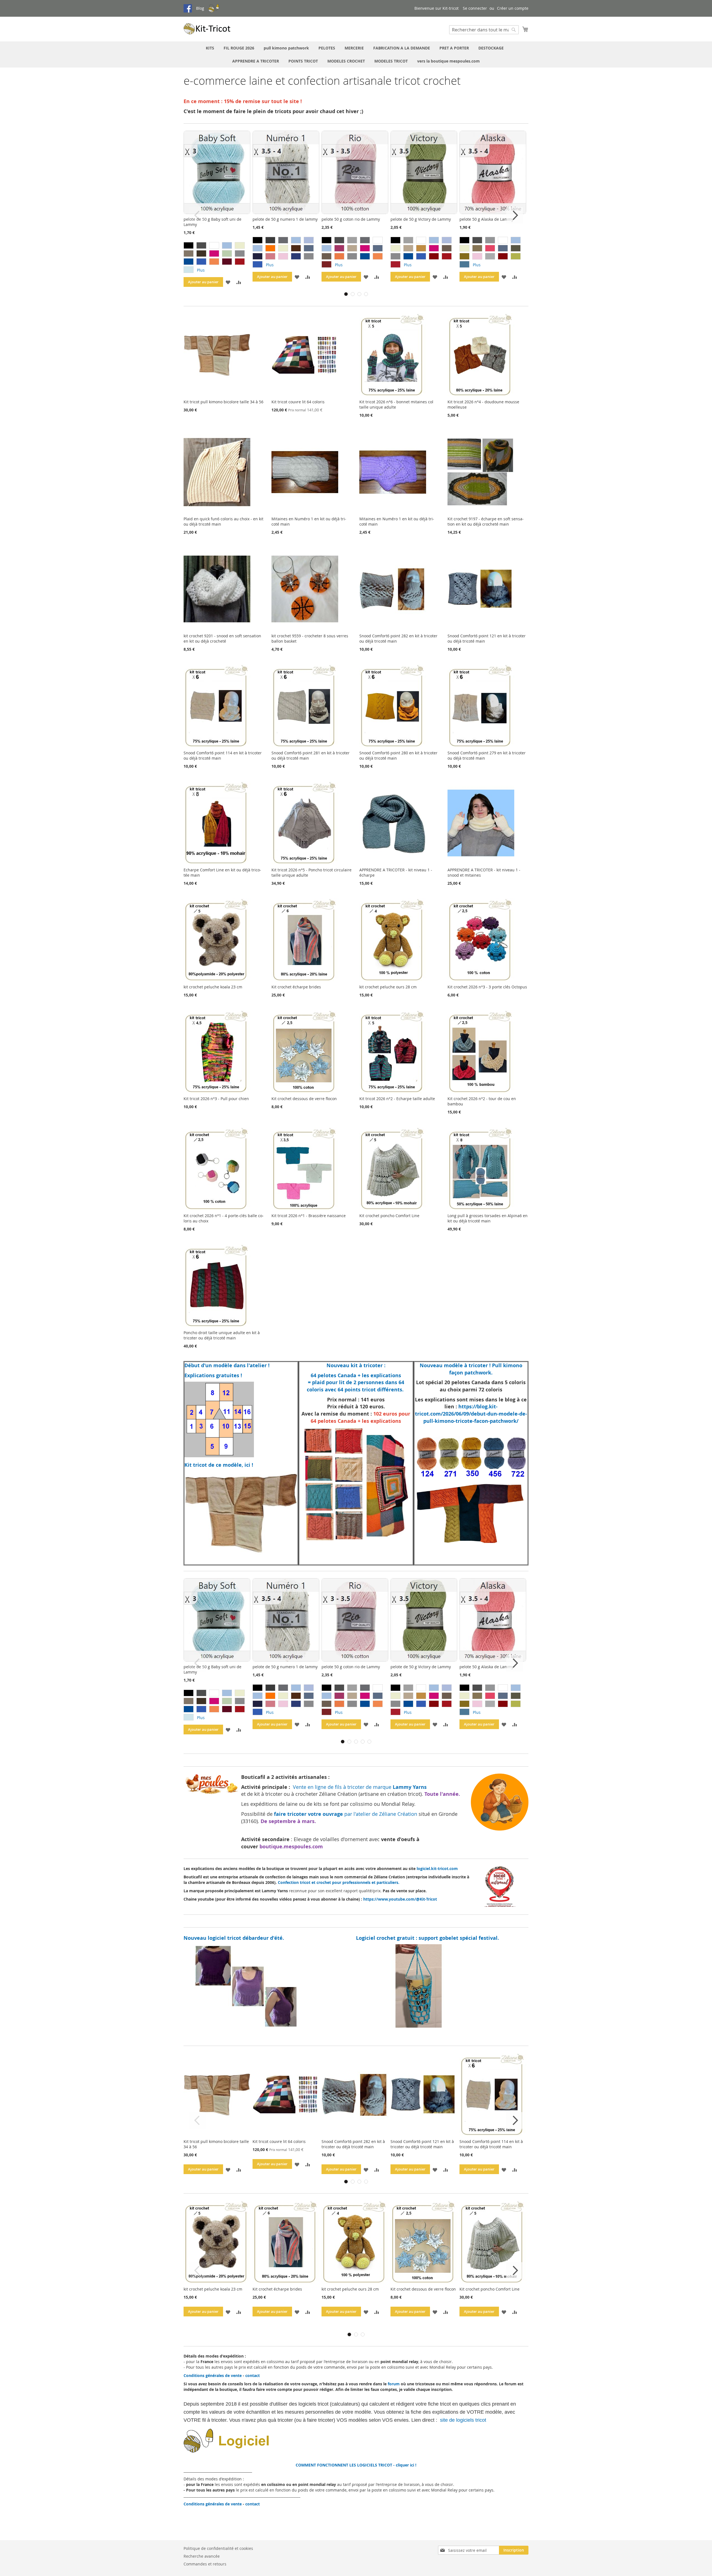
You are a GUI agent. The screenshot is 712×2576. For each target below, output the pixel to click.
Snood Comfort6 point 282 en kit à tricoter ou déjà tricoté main (353, 2144)
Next (515, 215)
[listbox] (218, 258)
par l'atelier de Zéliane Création (346, 1814)
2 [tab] (353, 294)
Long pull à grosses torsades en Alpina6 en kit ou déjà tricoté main (488, 1218)
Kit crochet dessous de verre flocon (304, 1099)
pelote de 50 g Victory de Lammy (421, 219)
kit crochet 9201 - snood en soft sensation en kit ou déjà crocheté (222, 638)
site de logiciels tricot (464, 2420)
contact (253, 2375)
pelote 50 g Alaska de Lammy (486, 219)
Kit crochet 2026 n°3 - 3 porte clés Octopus (487, 987)
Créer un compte (513, 8)
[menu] (356, 54)
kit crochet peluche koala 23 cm (213, 987)
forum (394, 2384)
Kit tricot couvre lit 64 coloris (298, 402)
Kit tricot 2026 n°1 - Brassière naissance (309, 1216)
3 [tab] (359, 294)
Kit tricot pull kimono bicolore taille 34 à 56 (223, 402)
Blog (200, 8)
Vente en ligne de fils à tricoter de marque (359, 1787)
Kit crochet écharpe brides (296, 987)
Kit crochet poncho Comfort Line (389, 1216)
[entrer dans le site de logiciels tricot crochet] (258, 2451)
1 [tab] (346, 294)
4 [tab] (366, 294)
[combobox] (484, 30)
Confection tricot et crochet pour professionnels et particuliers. (339, 1882)
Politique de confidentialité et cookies (218, 2548)
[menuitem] (210, 48)
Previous (197, 215)
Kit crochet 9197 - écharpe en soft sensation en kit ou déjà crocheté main (486, 521)
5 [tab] (369, 1742)
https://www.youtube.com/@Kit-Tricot (400, 1899)
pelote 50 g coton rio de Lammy (351, 219)
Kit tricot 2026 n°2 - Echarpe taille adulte (397, 1099)
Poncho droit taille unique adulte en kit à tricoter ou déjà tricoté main (222, 1335)
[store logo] (207, 29)
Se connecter (475, 8)
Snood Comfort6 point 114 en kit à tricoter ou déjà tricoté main (491, 2144)
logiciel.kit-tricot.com (437, 1868)
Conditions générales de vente (213, 2375)
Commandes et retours (205, 2564)
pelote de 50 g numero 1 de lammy (285, 219)
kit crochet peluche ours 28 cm (388, 987)
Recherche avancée (202, 2556)
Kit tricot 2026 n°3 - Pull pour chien (216, 1099)
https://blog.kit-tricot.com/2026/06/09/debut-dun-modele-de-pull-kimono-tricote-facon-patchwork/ (471, 1414)
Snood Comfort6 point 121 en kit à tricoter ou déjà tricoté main (422, 2144)
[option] (189, 245)
